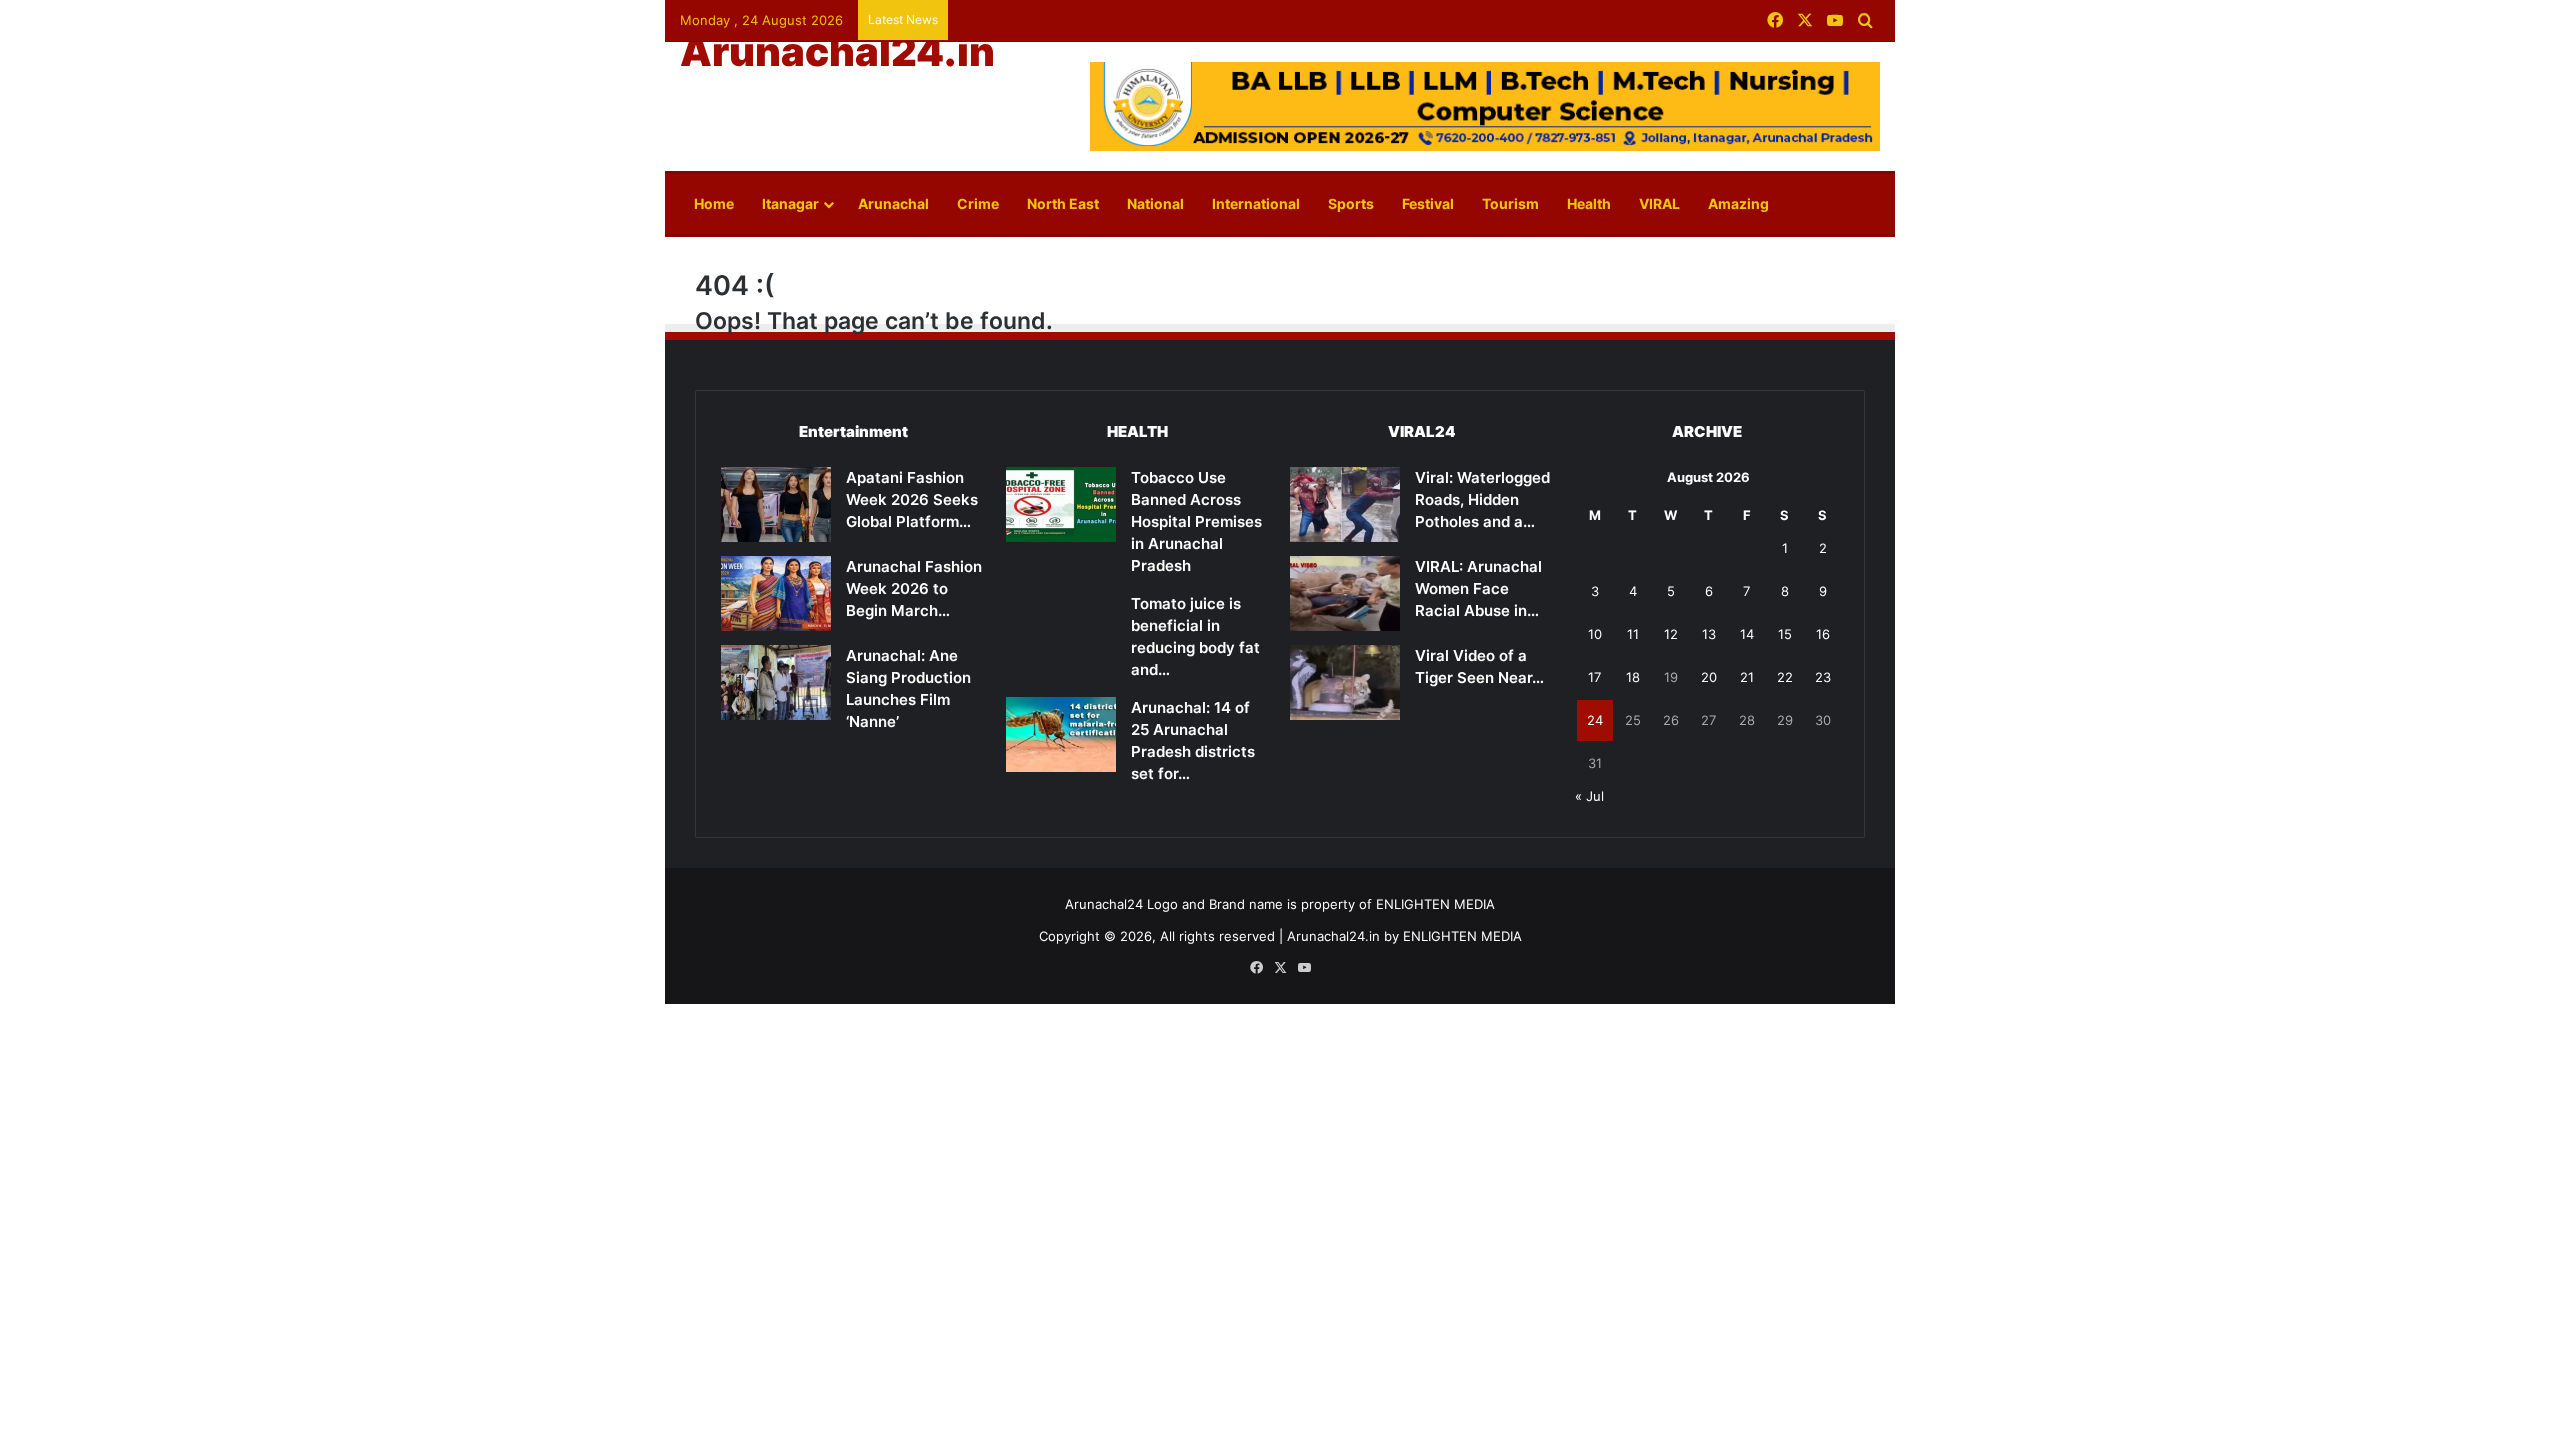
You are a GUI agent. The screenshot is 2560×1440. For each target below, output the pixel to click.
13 (1709, 634)
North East (1063, 203)
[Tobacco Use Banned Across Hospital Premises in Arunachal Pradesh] (1061, 504)
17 (1594, 677)
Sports (1351, 203)
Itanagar (790, 203)
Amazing (1738, 203)
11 (1633, 634)
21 (1747, 677)
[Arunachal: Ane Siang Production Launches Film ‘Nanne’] (776, 682)
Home (714, 203)
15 (1785, 634)
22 (1785, 677)
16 (1823, 634)
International (1256, 203)
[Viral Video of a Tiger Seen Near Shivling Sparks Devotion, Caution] (1345, 682)
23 (1823, 677)
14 (1747, 634)
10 (1595, 634)
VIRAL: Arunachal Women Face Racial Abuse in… (1478, 588)
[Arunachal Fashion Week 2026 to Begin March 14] (776, 593)
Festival (1428, 203)
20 (1709, 677)
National (1155, 203)
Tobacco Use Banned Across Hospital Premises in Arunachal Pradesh (1196, 521)
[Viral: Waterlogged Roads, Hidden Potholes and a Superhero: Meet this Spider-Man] (1345, 504)
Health (1589, 203)
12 (1671, 634)
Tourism (1510, 203)
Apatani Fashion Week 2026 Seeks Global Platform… (912, 499)
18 (1633, 677)
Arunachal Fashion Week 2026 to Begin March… (914, 588)
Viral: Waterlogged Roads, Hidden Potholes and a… (1482, 499)
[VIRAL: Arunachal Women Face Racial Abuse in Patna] (1345, 593)
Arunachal (893, 203)
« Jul (1589, 796)
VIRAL (1659, 203)
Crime (978, 203)
